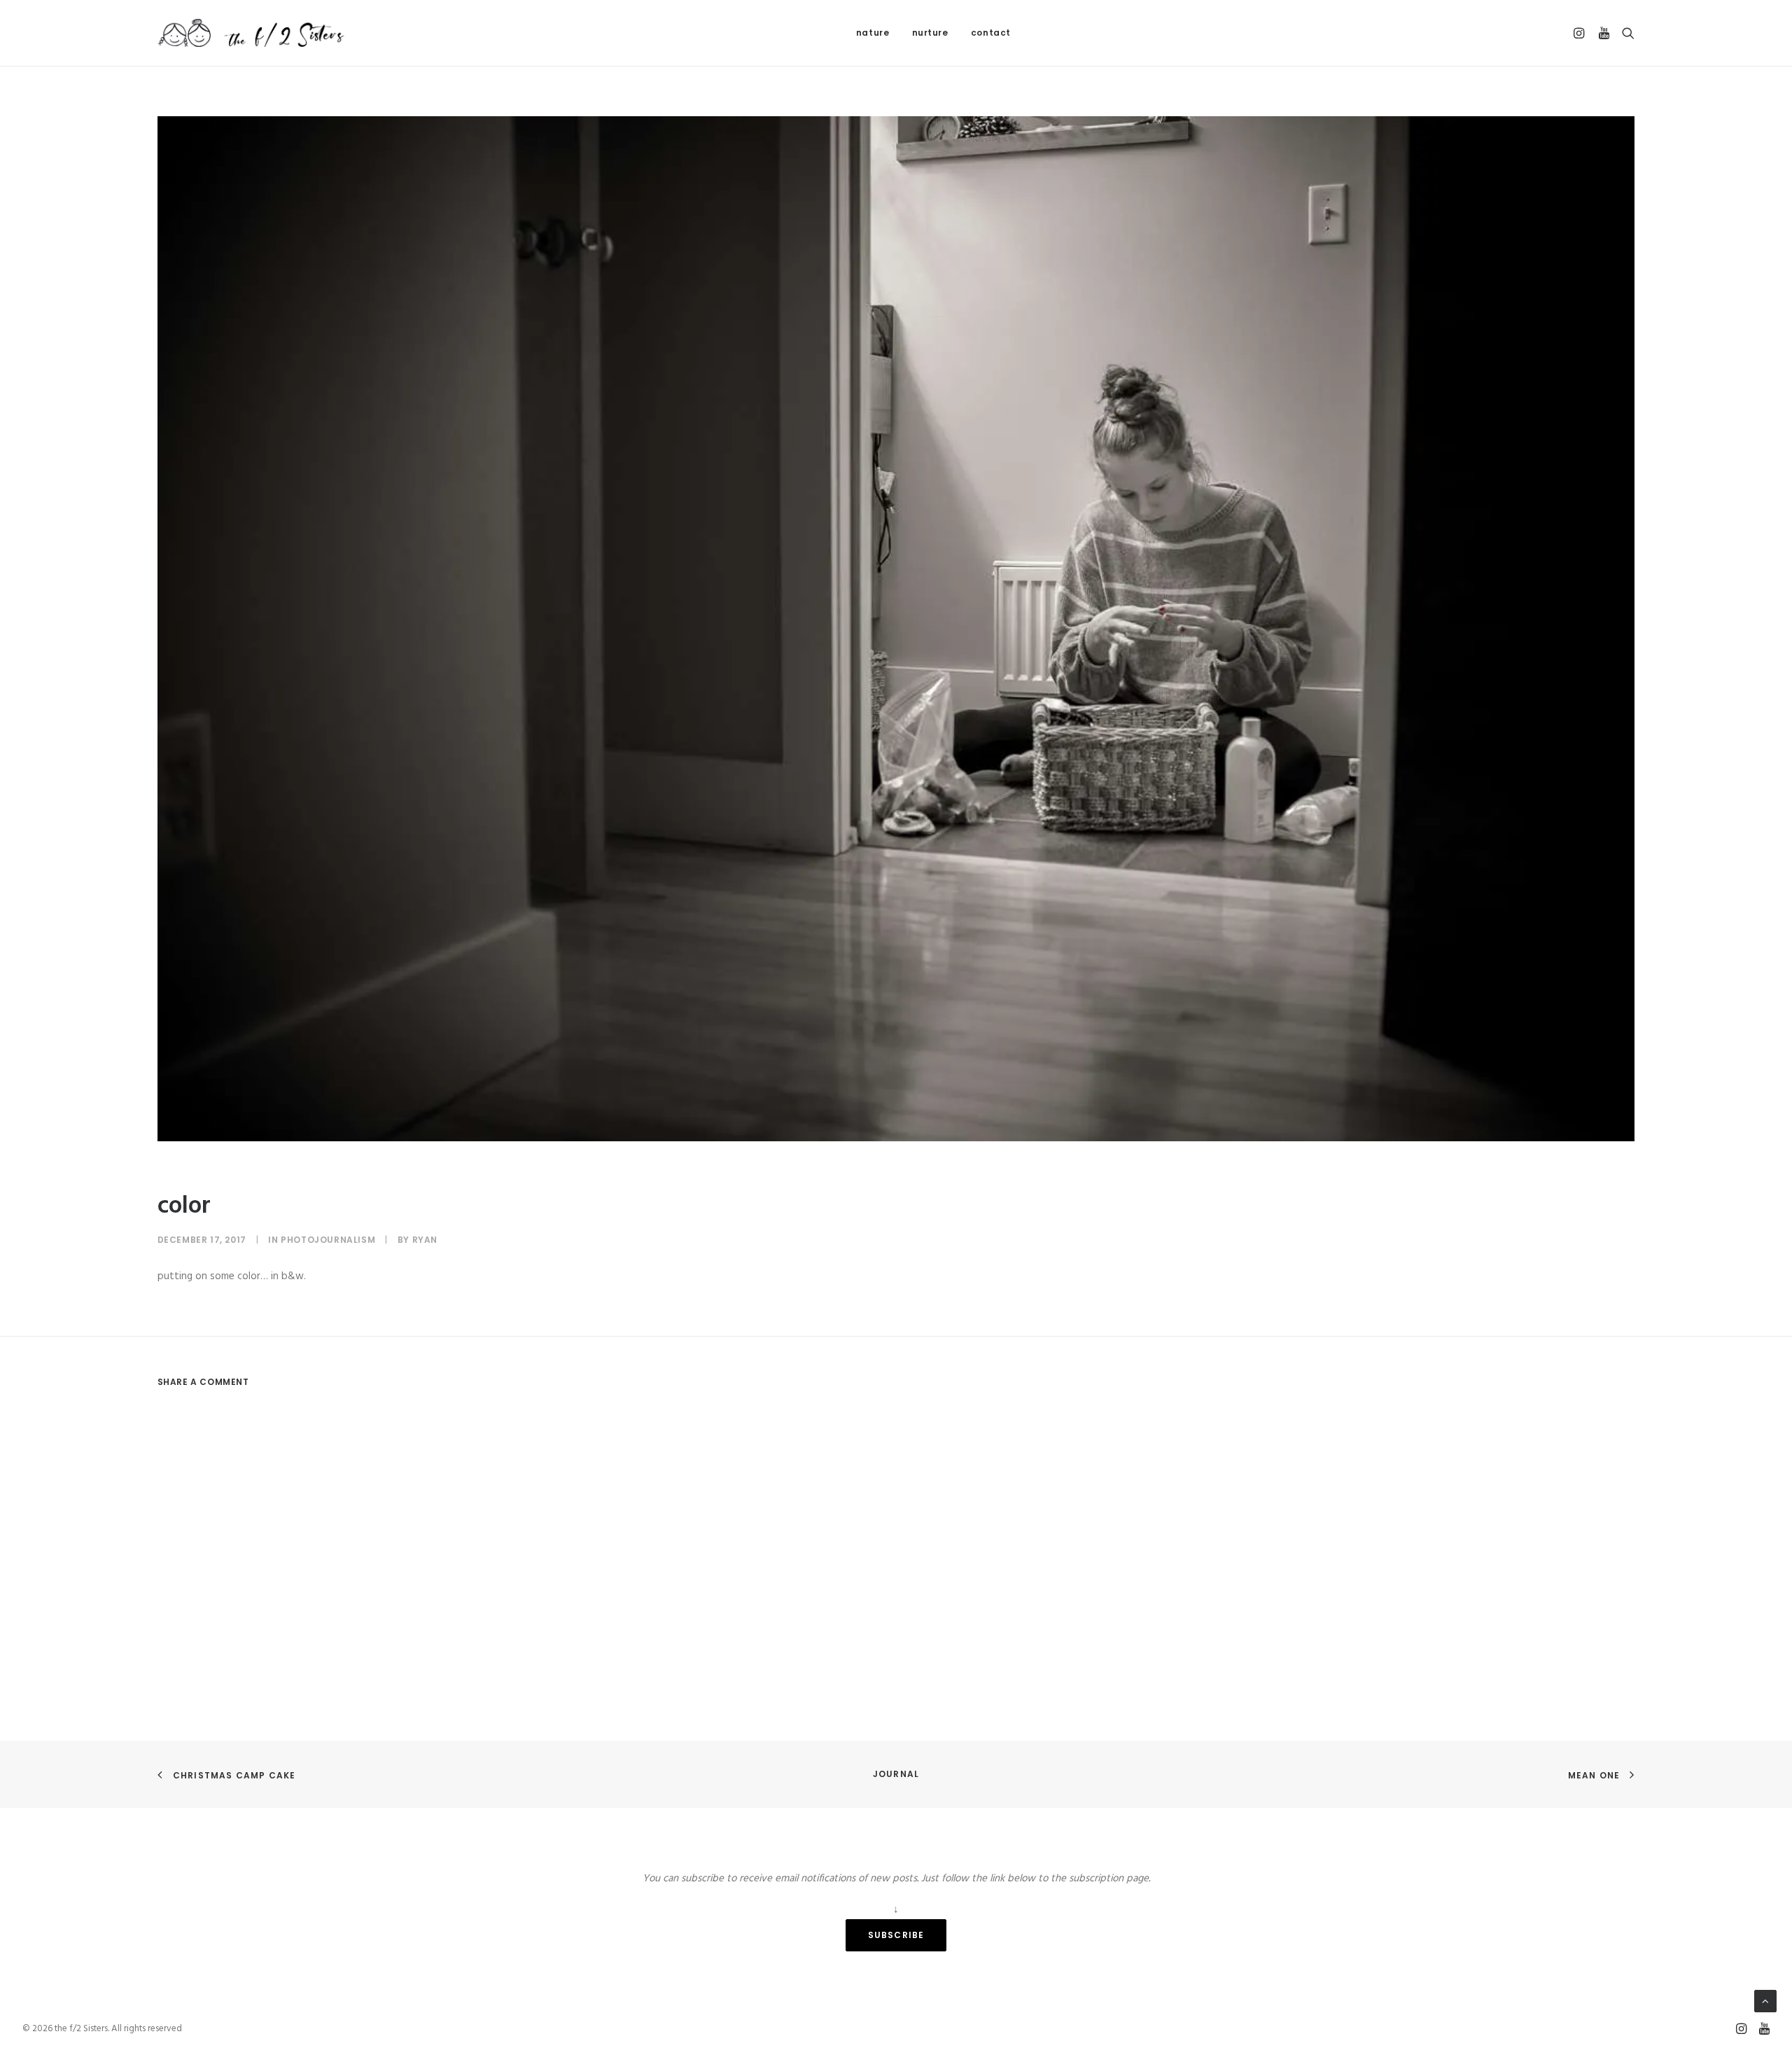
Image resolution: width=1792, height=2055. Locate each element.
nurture (930, 33)
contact (991, 33)
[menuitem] (873, 33)
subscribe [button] (896, 1935)
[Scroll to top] (1765, 2001)
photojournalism (328, 1240)
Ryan (425, 1240)
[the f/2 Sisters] (252, 33)
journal (896, 1774)
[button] (1581, 33)
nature (873, 33)
